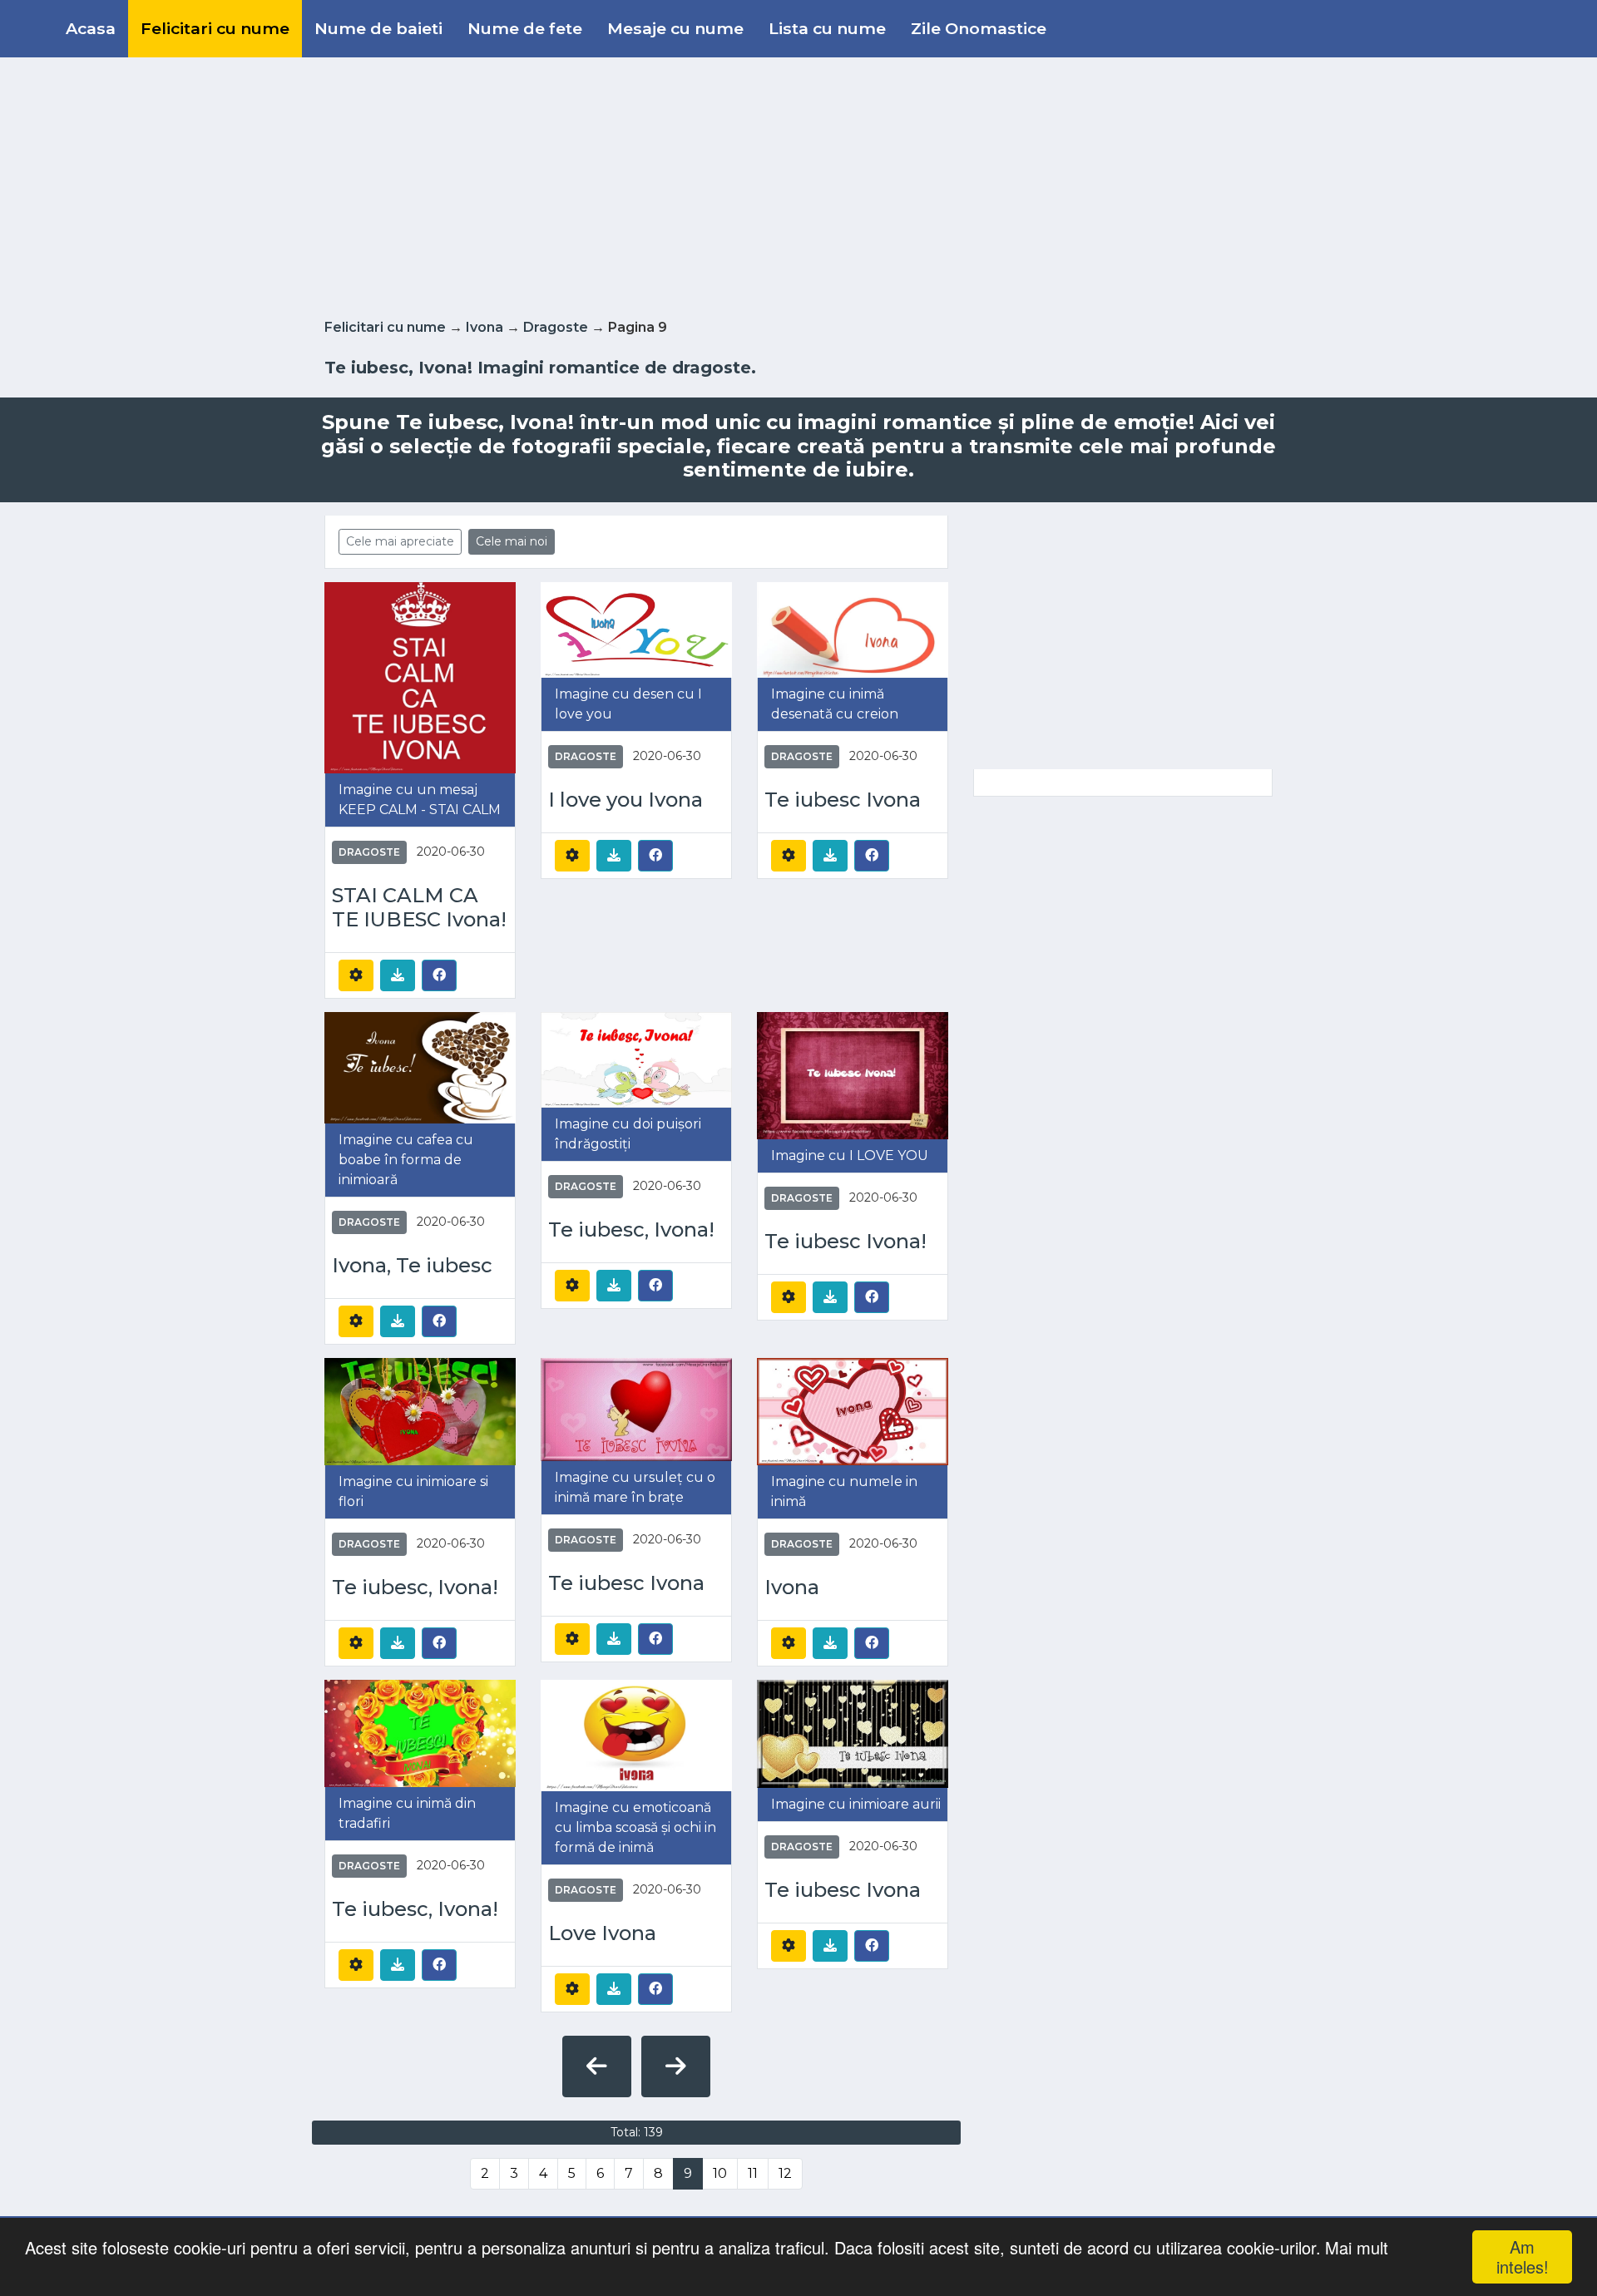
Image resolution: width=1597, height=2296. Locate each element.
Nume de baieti (378, 28)
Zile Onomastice (979, 28)
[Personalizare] (356, 975)
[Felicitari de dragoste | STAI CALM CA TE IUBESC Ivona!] (420, 676)
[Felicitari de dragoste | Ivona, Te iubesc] (420, 1067)
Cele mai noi (512, 541)
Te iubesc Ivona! (845, 1242)
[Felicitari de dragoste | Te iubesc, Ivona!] (636, 1058)
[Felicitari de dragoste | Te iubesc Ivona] (853, 629)
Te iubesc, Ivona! (631, 1230)
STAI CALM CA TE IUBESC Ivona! (419, 908)
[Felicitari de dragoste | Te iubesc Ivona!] (853, 1075)
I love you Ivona (625, 800)
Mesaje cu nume (675, 28)
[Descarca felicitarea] (398, 975)
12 (785, 2173)
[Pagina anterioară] (597, 2066)
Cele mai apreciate (400, 541)
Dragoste (556, 327)
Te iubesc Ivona (843, 800)
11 (753, 2173)
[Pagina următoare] (676, 2066)
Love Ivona (602, 1933)
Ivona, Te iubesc (412, 1266)
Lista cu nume (827, 28)
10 (720, 2173)
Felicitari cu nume (215, 28)
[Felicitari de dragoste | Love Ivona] (636, 1734)
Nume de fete (525, 28)
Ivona (485, 327)
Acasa (91, 28)
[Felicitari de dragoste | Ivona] (853, 1411)
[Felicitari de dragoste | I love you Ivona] (636, 629)
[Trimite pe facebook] (439, 975)
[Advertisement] (798, 185)
